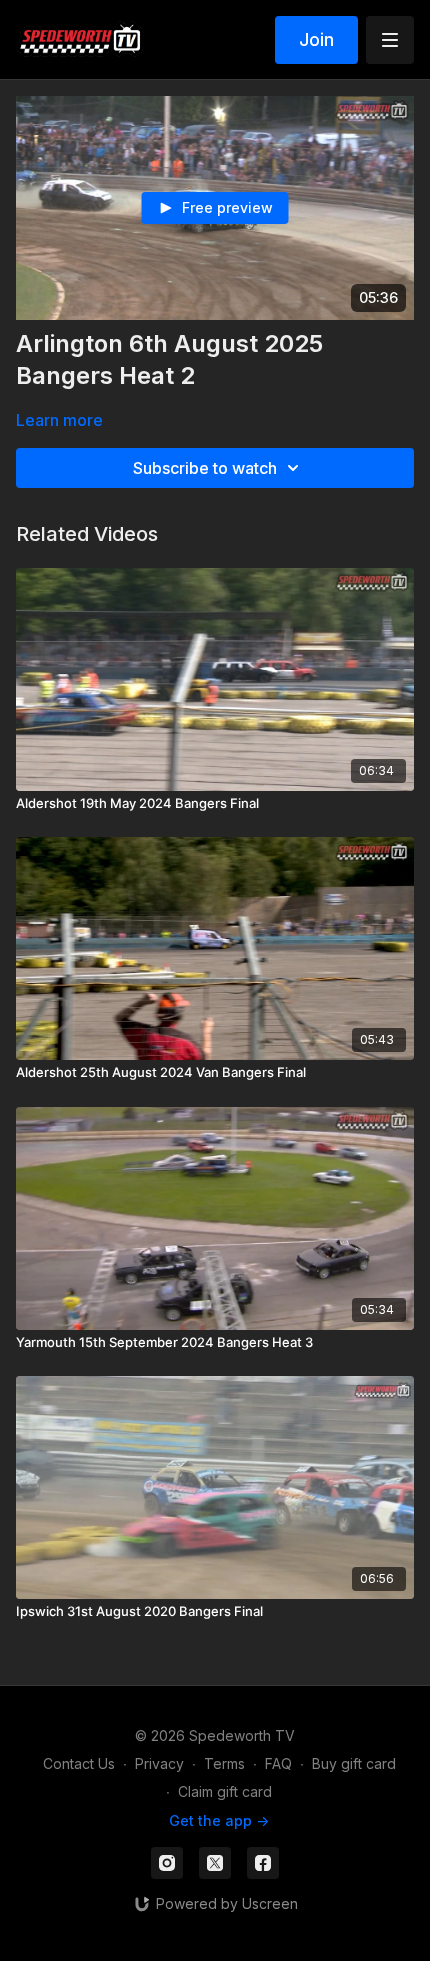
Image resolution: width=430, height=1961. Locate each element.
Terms (224, 1763)
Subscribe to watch (205, 468)
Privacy (159, 1763)
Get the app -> (219, 1820)
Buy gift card (354, 1763)
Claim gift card (225, 1791)
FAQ (278, 1763)
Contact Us (79, 1763)
